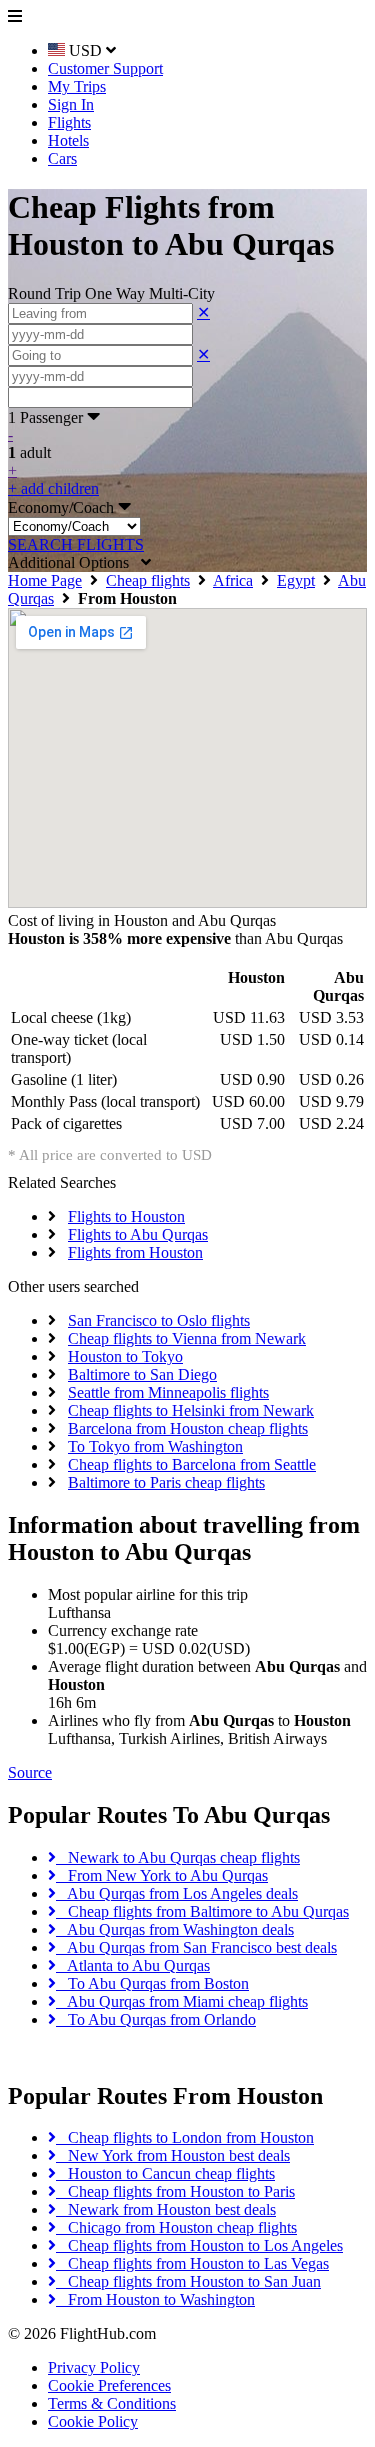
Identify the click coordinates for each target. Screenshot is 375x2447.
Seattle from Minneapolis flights (168, 1392)
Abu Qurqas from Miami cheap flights (182, 2001)
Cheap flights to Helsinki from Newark (191, 1410)
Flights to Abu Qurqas (138, 1234)
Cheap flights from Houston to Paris (175, 2191)
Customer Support (105, 68)
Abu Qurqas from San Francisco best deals (196, 1947)
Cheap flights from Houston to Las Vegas (192, 2263)
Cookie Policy (93, 2421)
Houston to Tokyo (125, 1356)
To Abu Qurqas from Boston (152, 1983)
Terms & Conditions (112, 2403)
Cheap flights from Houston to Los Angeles (199, 2245)
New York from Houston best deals (173, 2155)
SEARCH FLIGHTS (76, 544)
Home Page (45, 580)
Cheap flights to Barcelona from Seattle (192, 1464)
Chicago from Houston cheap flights (176, 2227)
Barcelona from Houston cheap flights (188, 1428)
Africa (233, 580)
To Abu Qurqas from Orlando (156, 2019)
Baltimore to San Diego (142, 1374)
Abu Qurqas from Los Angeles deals (177, 1893)
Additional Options (74, 562)
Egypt (296, 580)
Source (30, 1772)
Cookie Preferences (109, 2385)
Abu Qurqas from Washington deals (175, 1929)
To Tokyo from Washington (155, 1446)
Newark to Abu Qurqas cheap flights (178, 1857)
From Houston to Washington (155, 2299)
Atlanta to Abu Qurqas (133, 1965)
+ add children (53, 488)
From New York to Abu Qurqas (162, 1875)
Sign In (71, 104)
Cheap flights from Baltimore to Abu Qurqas (202, 1911)
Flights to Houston (126, 1216)
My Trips (77, 86)
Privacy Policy (94, 2367)
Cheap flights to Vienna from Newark (187, 1338)
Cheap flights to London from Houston (185, 2137)
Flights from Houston (135, 1252)
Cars (62, 158)
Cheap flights (148, 580)
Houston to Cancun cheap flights (165, 2173)
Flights (69, 122)
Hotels (68, 140)
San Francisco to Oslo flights (159, 1320)
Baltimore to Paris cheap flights (166, 1482)
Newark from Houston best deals (166, 2209)
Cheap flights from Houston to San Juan (188, 2281)
